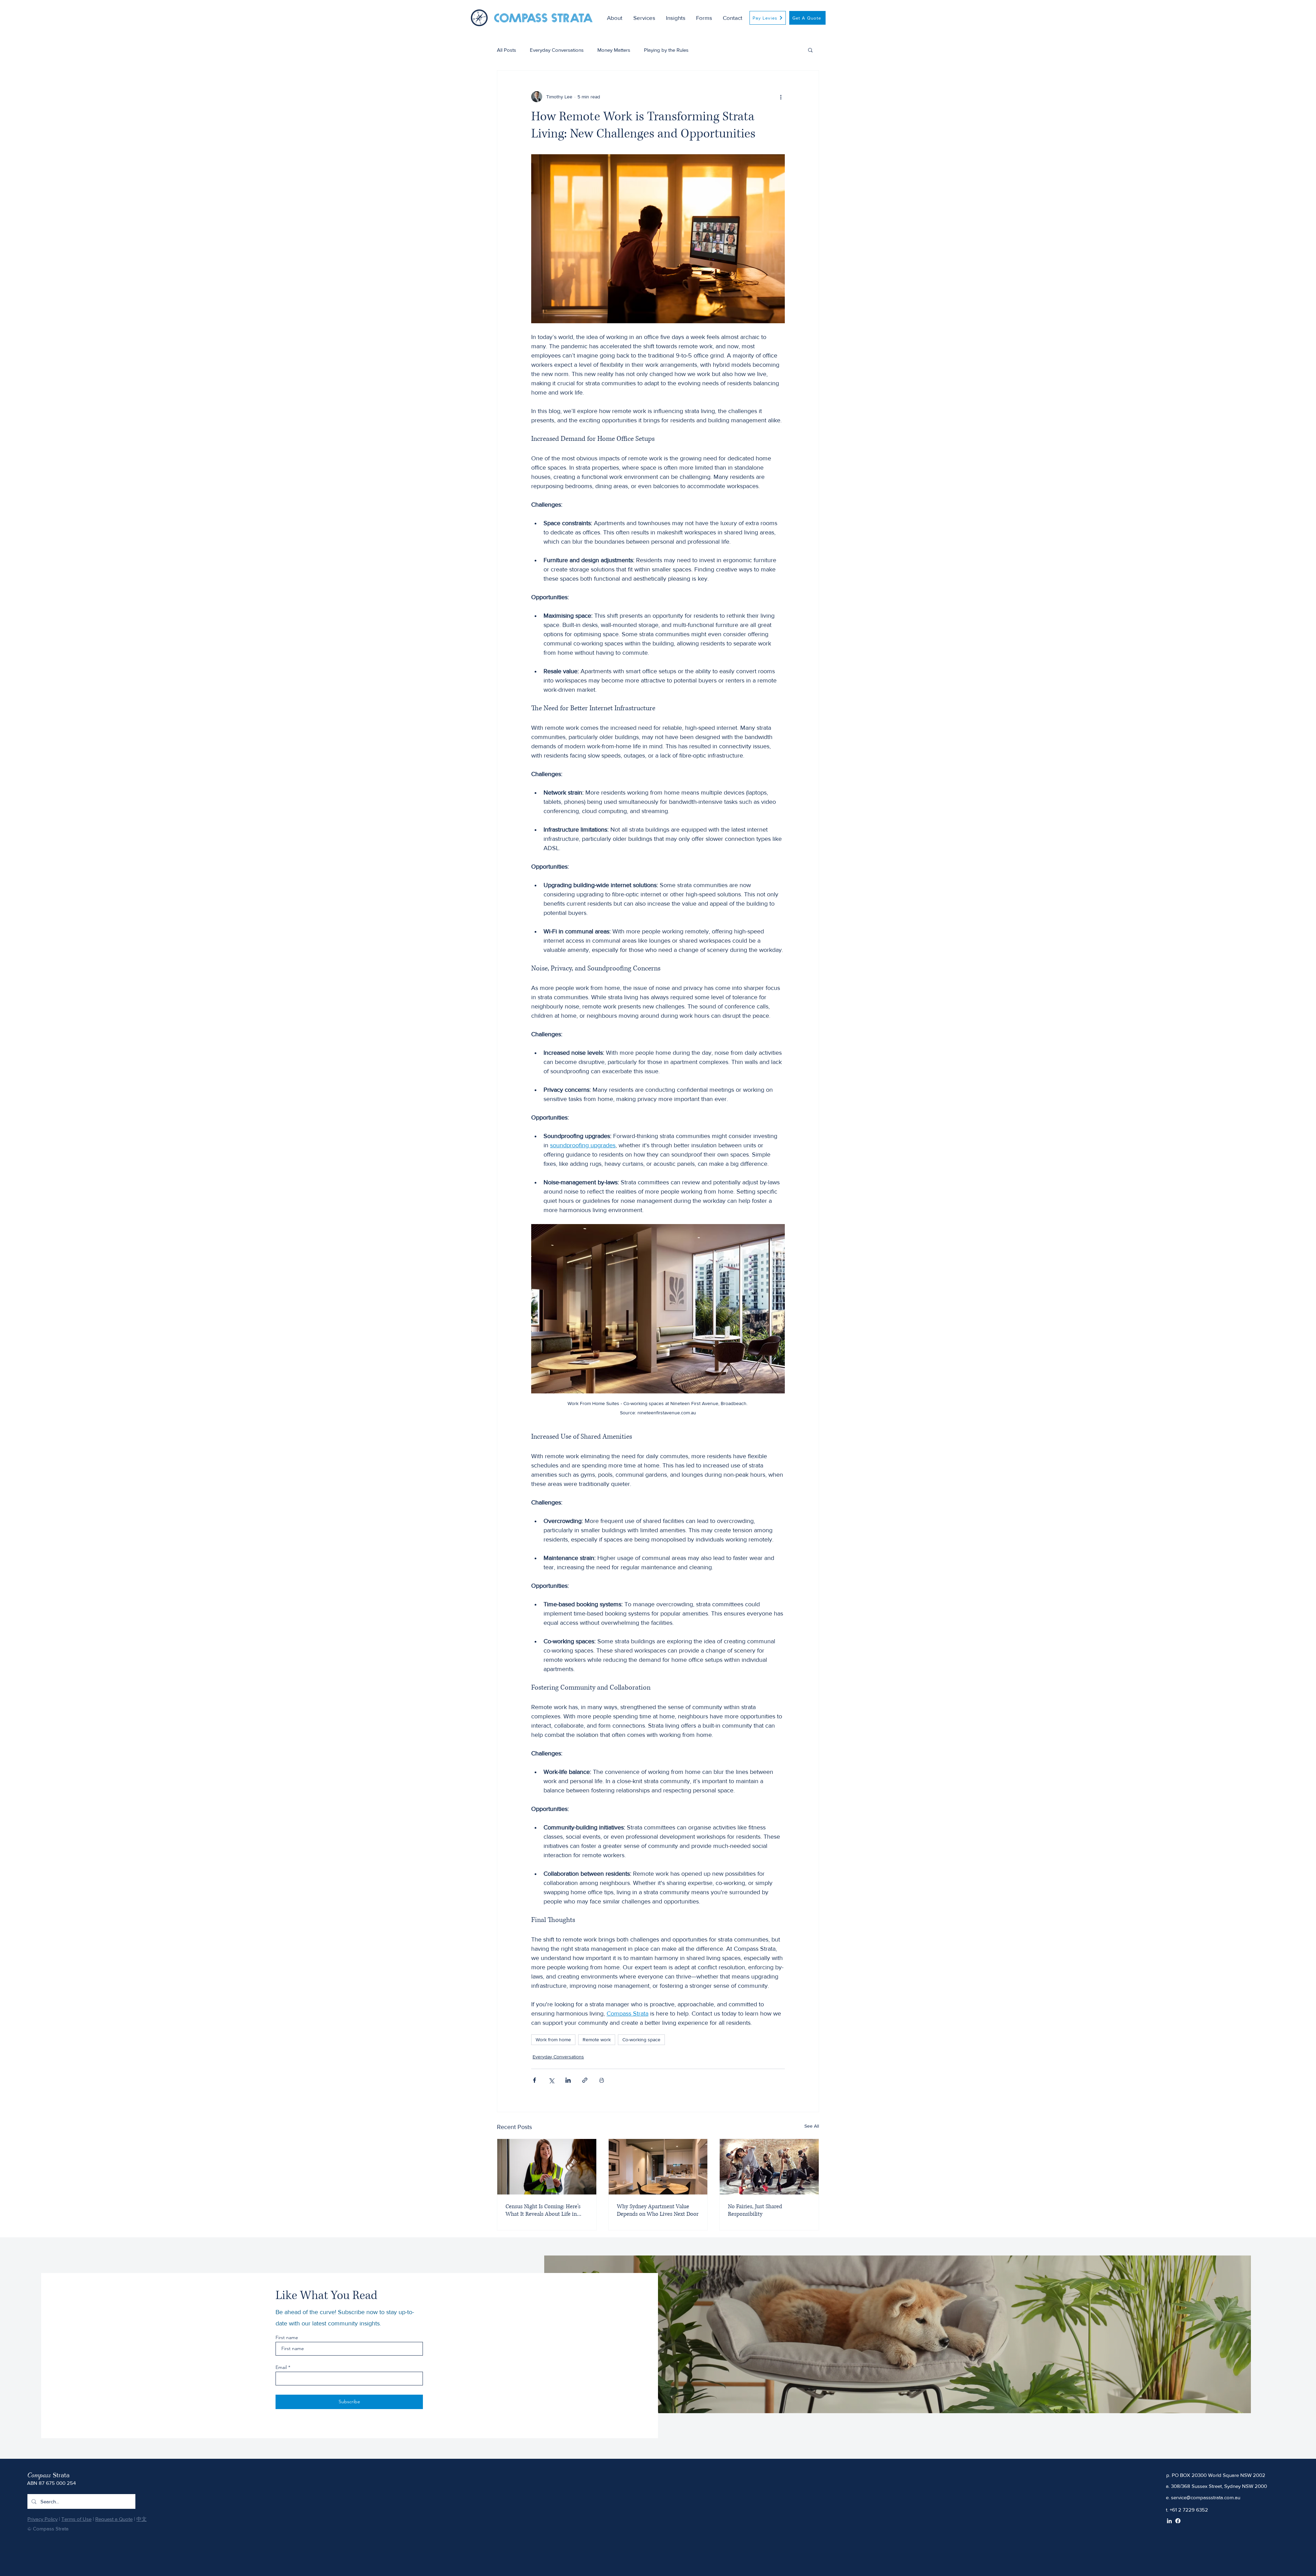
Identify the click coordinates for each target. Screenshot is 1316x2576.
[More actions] (781, 97)
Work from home (553, 2040)
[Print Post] (602, 2080)
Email (281, 2367)
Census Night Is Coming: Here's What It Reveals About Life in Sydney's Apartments (543, 2210)
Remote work (597, 2040)
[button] (646, 18)
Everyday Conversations (557, 50)
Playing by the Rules (666, 50)
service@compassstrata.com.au (1206, 2497)
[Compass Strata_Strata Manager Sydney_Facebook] (1178, 2521)
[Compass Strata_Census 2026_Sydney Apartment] (547, 2167)
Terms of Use (76, 2519)
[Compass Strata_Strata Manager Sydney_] (769, 2167)
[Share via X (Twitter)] (551, 2080)
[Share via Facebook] (534, 2080)
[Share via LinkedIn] (568, 2080)
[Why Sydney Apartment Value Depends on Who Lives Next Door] (658, 2167)
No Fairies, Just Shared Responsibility (755, 2210)
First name (287, 2337)
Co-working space (641, 2040)
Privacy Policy (42, 2519)
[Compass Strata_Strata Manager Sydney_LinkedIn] (1169, 2521)
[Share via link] (585, 2080)
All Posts (507, 50)
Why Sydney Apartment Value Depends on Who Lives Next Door (658, 2210)
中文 (142, 2519)
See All (812, 2126)
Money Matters (614, 50)
